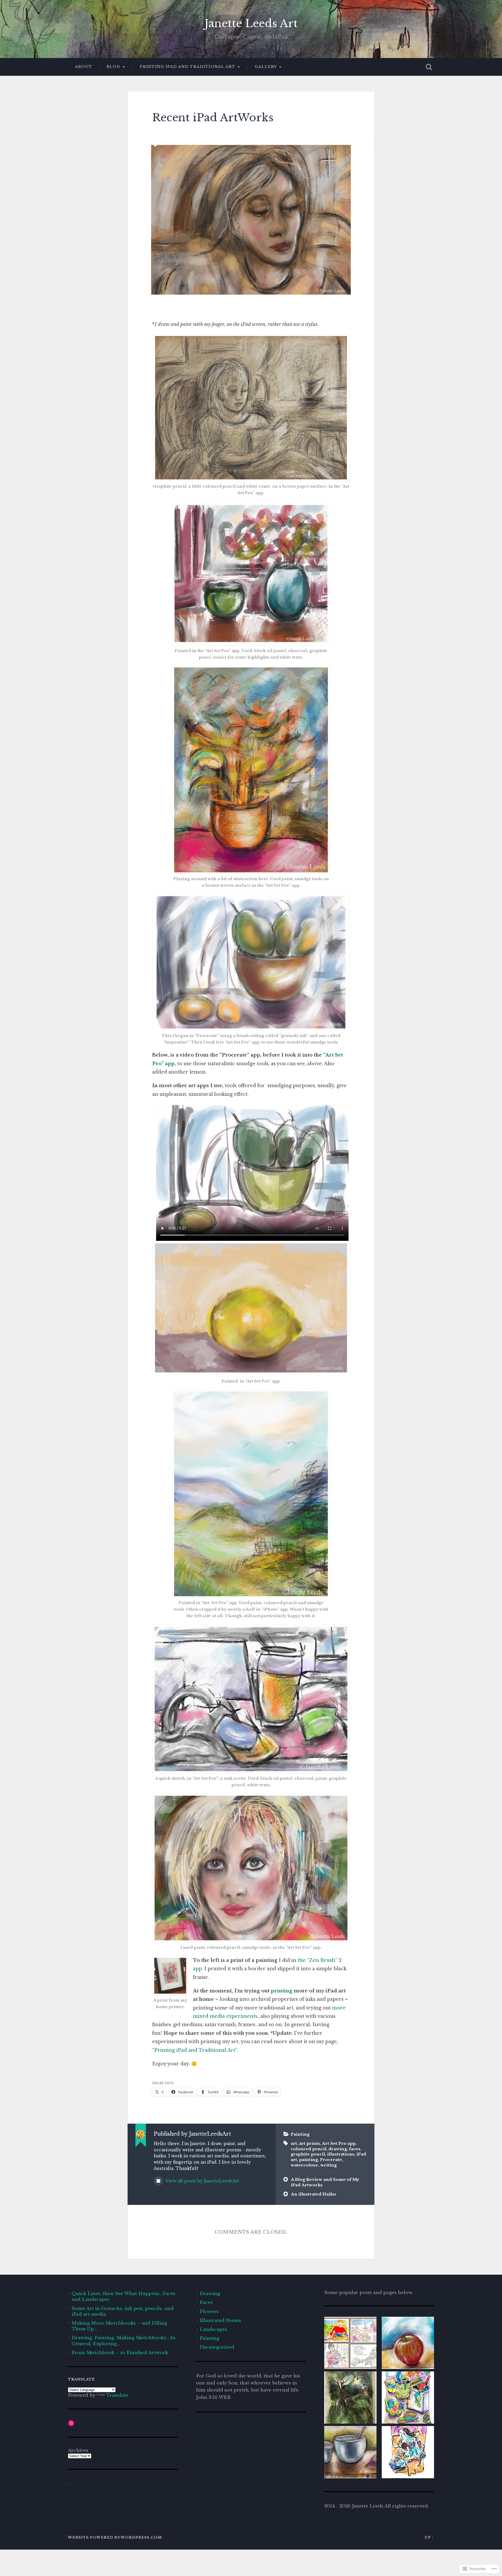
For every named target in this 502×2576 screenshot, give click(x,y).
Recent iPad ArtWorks (213, 118)
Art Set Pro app (339, 2143)
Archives (78, 2450)
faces (355, 2149)
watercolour (304, 2165)
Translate (117, 2395)
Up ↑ (429, 2537)
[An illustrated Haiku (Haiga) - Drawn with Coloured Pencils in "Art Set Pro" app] (408, 2344)
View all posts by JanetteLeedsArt (202, 2181)
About (84, 67)
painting (309, 2160)
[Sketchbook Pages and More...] (350, 2398)
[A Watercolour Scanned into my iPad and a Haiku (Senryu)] (408, 2453)
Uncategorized (217, 2347)
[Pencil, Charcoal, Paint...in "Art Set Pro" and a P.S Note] (350, 2453)
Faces (206, 2302)
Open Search (429, 67)
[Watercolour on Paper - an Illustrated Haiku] (408, 2398)
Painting (300, 2134)
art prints (310, 2143)
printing (282, 1991)
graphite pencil (308, 2154)
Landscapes (213, 2329)
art (294, 2143)
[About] (350, 2344)
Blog (113, 67)
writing (329, 2165)
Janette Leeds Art (251, 24)
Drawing (210, 2293)
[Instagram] (71, 2423)
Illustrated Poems (220, 2320)
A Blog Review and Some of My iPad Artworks (325, 2182)
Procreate (331, 2160)
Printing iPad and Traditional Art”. (197, 2050)
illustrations (341, 2154)
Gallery (266, 67)
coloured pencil (309, 2149)
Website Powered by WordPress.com (115, 2537)
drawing (338, 2149)
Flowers (209, 2312)
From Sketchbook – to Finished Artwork (120, 2353)
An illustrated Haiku (313, 2194)
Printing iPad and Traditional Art (187, 67)
